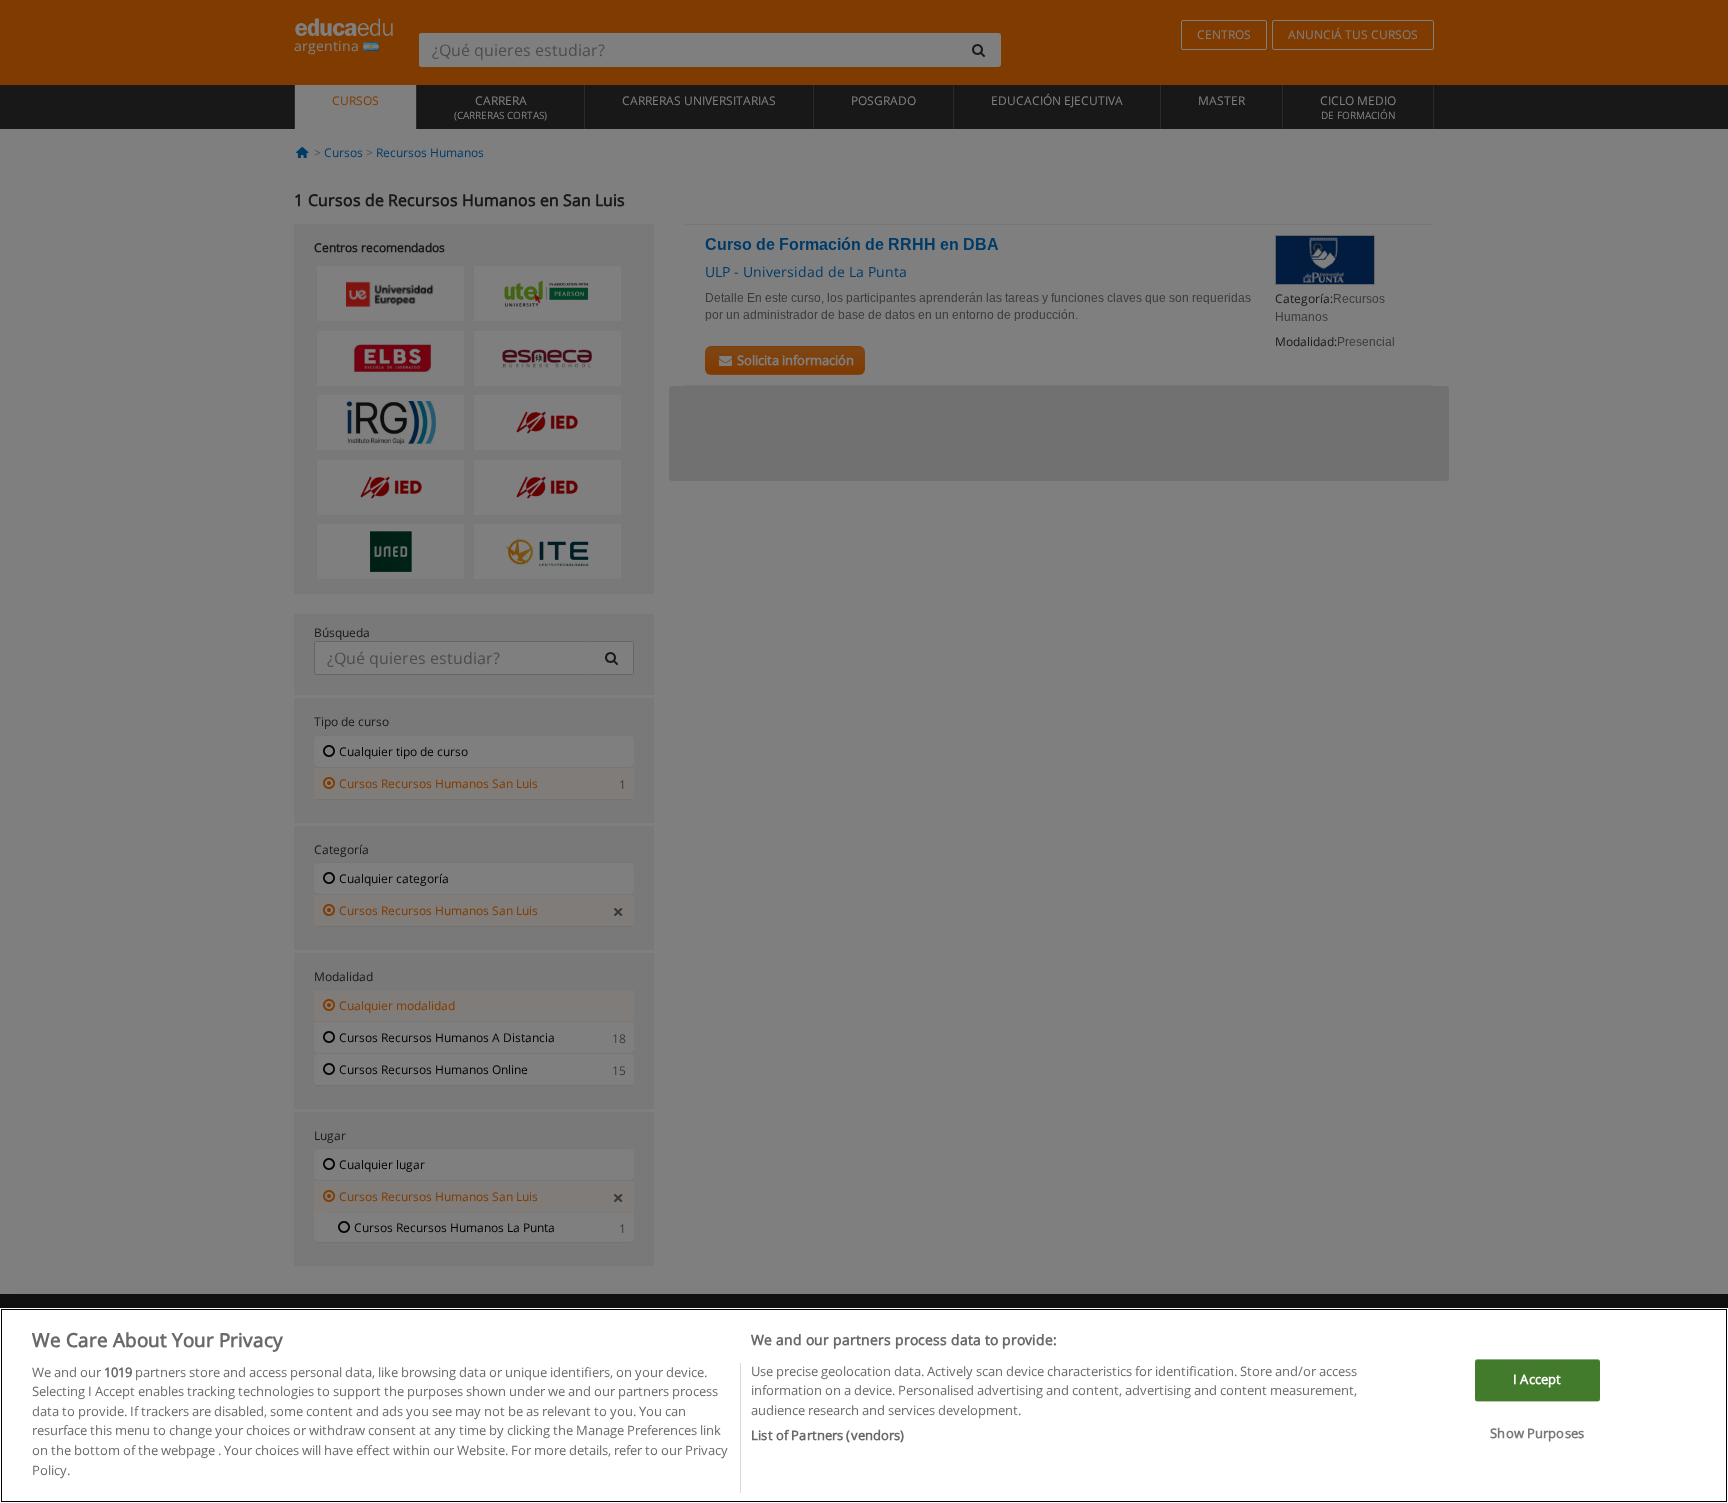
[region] (864, 1405)
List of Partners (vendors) (827, 1434)
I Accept (1537, 1380)
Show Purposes (1537, 1433)
